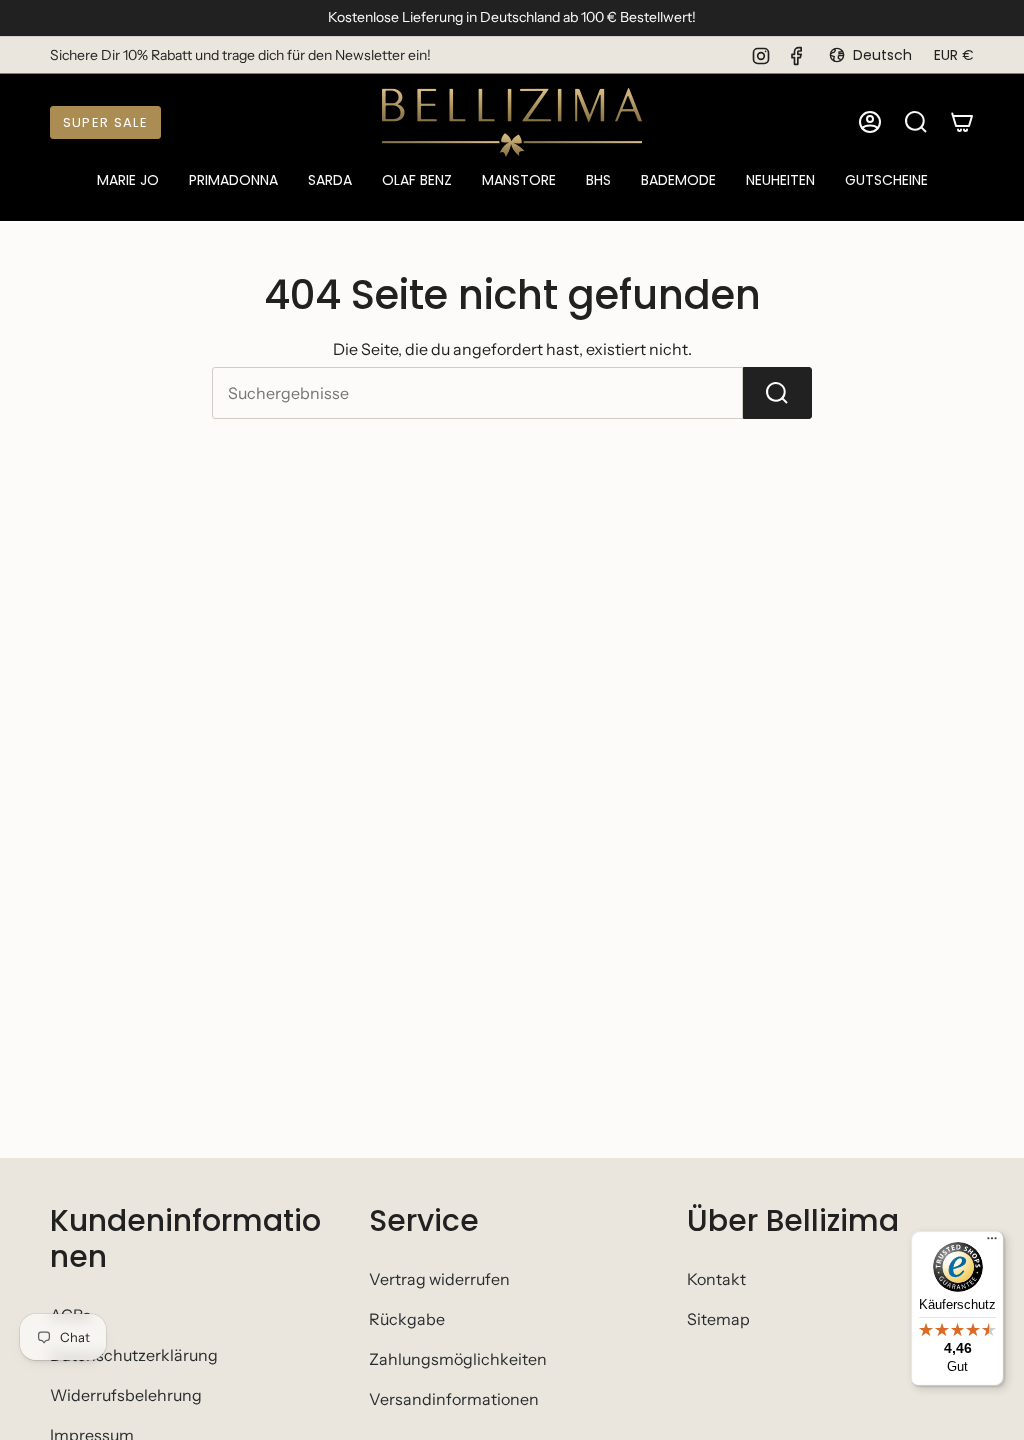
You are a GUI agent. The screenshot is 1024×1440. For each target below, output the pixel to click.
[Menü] (992, 1243)
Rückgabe (407, 1319)
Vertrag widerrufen (439, 1279)
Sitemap (718, 1319)
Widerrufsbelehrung (126, 1395)
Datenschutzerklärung (134, 1355)
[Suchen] (777, 393)
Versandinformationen (454, 1399)
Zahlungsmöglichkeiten (458, 1359)
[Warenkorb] (962, 122)
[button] (128, 181)
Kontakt (716, 1279)
